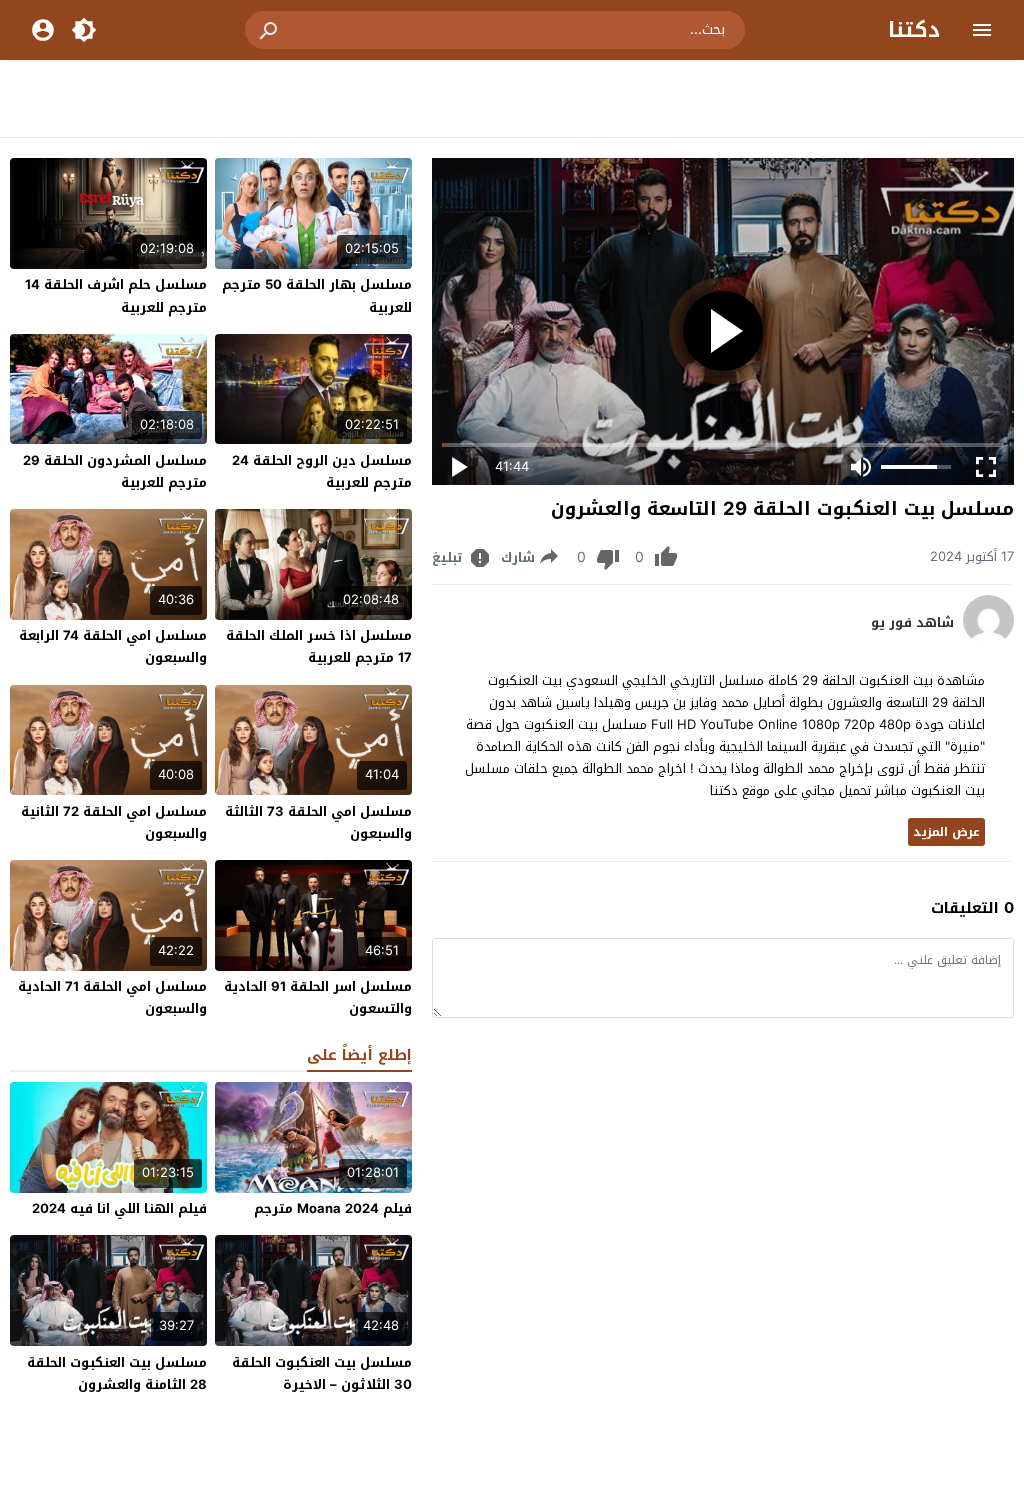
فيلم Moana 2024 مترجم (333, 1208)
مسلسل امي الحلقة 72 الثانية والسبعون (114, 822)
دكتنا (914, 30)
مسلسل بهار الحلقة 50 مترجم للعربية (317, 295)
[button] (270, 30)
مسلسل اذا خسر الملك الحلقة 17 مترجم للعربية (319, 646)
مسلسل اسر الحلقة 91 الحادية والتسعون (318, 997)
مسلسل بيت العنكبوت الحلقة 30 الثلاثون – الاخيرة (322, 1373)
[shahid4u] (988, 640)
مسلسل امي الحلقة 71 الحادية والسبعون (112, 997)
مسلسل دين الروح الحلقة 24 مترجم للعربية (322, 471)
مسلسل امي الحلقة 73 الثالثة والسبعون (318, 822)
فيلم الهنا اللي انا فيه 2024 (119, 1208)
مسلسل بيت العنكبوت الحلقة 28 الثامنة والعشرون (117, 1373)
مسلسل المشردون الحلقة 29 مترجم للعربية (115, 471)
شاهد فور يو (912, 623)
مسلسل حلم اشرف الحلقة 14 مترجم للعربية (116, 295)
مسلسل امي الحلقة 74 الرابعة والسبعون (113, 646)
